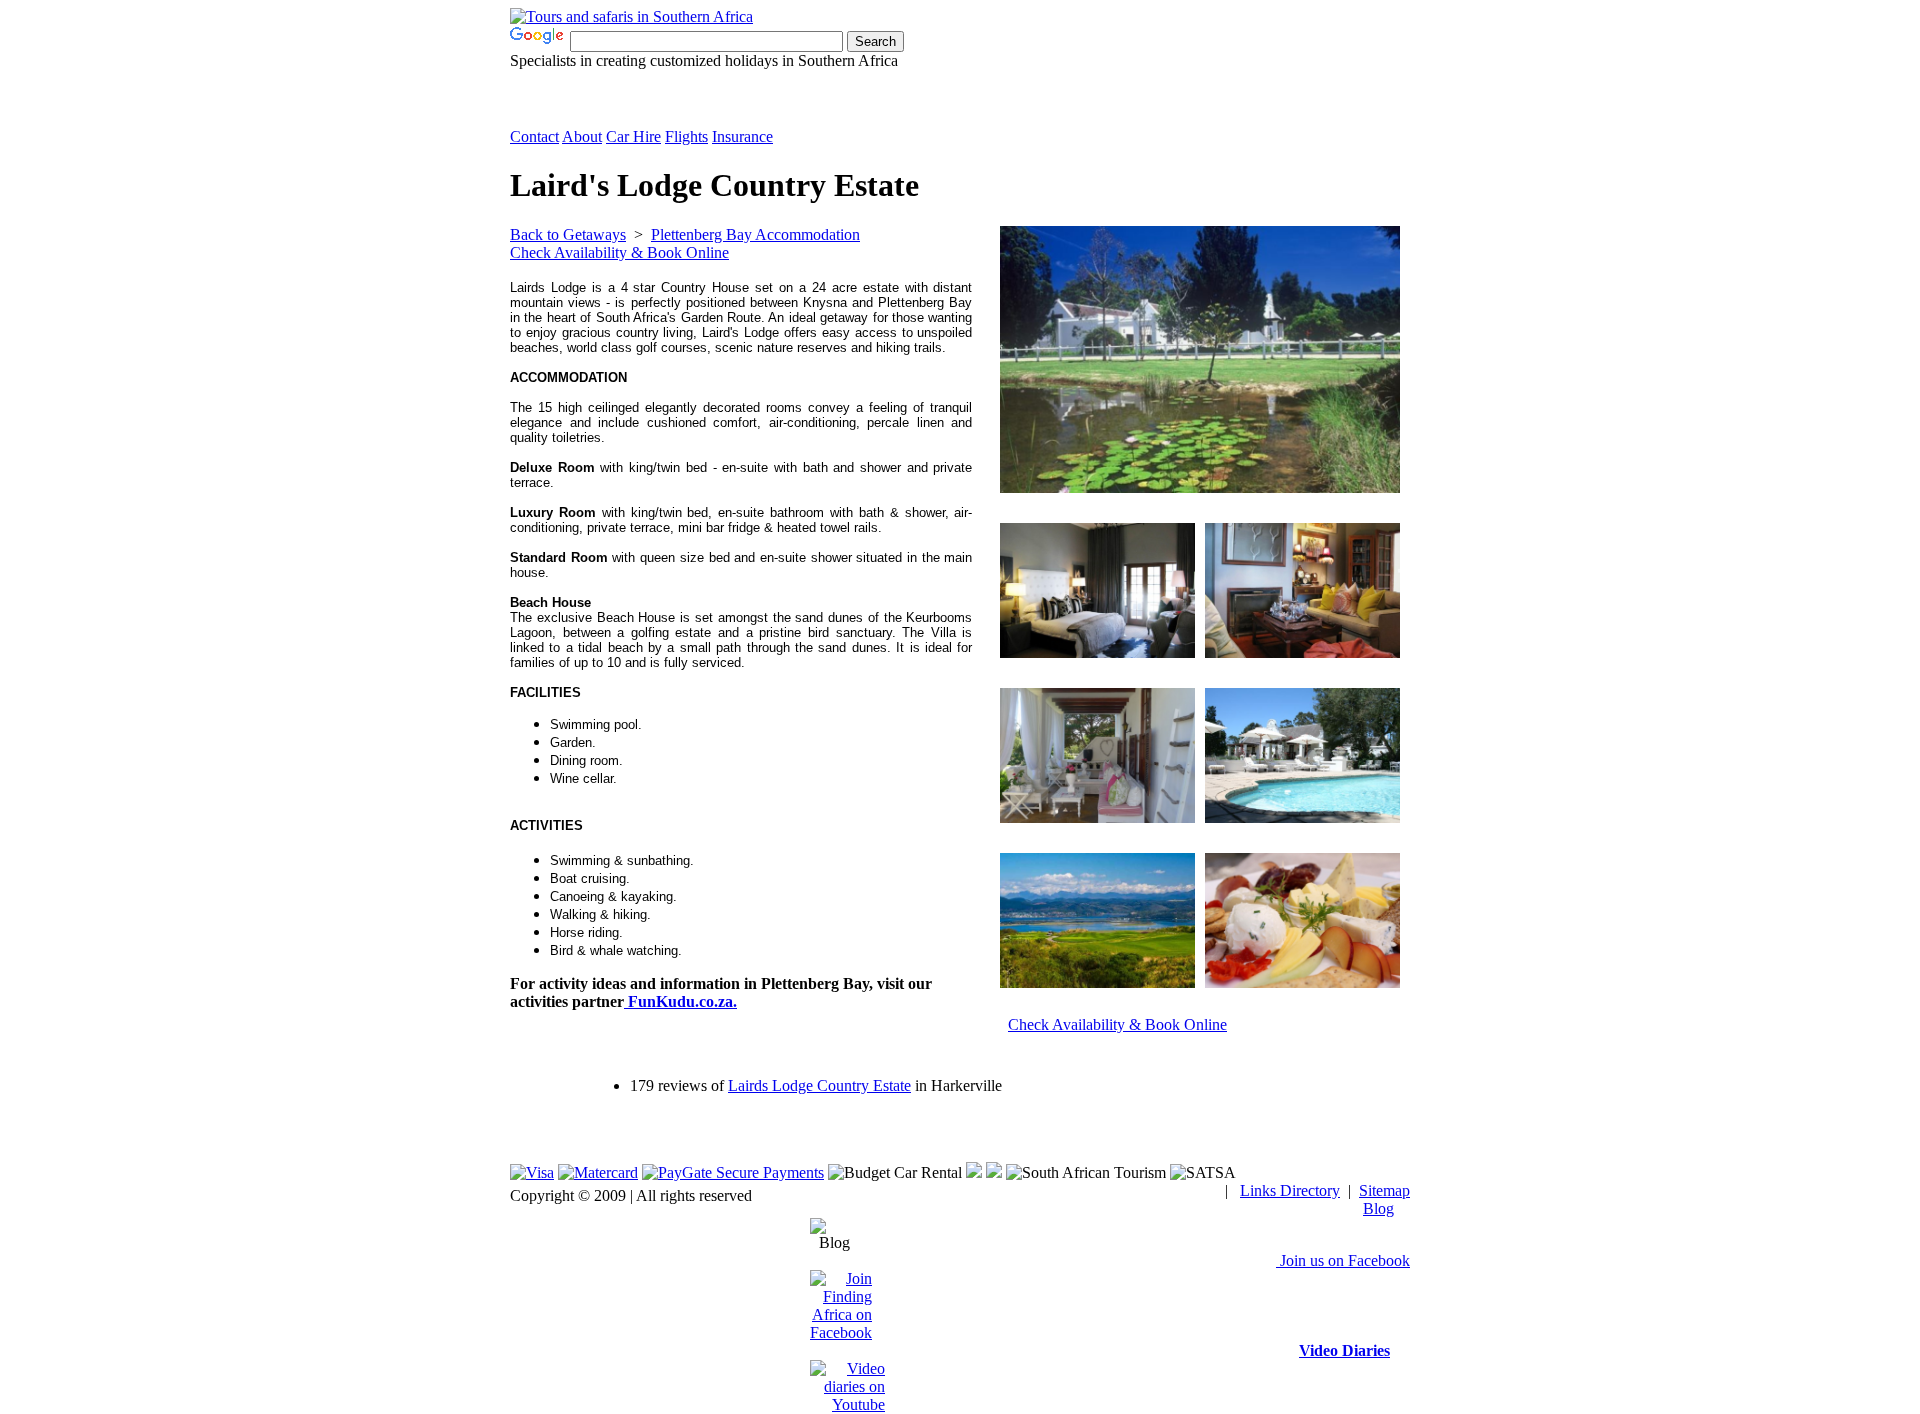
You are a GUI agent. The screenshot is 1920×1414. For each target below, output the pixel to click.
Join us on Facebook (1343, 1260)
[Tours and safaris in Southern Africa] (631, 16)
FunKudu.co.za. (680, 1001)
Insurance (742, 136)
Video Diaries (1344, 1350)
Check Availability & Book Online (619, 252)
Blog (1378, 1208)
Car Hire (633, 136)
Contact (534, 136)
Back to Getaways (568, 234)
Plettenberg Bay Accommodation (755, 234)
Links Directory (1290, 1190)
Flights (686, 136)
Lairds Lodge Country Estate (819, 1085)
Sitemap (1384, 1190)
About (582, 136)
